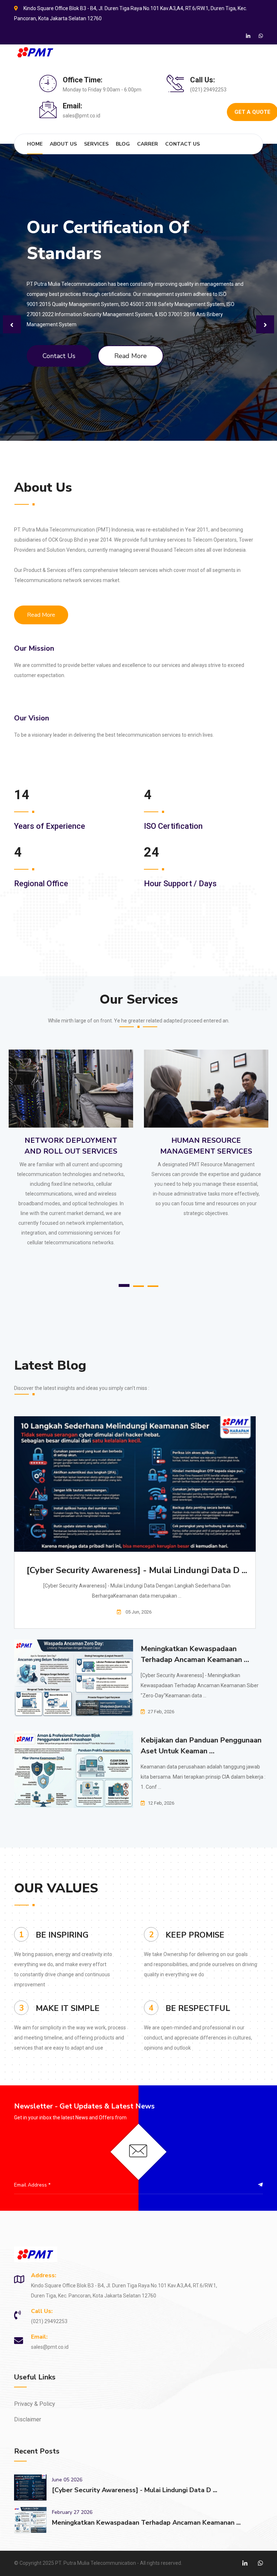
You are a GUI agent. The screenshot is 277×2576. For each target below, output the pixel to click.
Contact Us (183, 144)
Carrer (148, 144)
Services (96, 144)
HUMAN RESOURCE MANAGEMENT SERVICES (71, 1136)
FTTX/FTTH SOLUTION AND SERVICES (206, 1136)
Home (35, 144)
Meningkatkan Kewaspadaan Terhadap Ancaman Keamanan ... (195, 1644)
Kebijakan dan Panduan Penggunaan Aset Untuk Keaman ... (201, 1735)
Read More (131, 346)
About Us (63, 144)
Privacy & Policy (35, 2394)
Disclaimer (28, 2409)
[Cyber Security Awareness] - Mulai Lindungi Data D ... (137, 1560)
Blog (123, 144)
